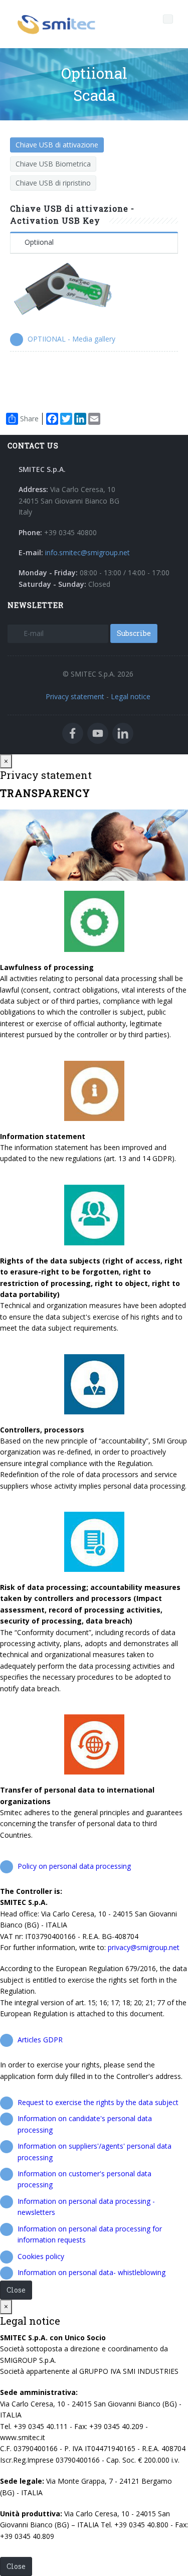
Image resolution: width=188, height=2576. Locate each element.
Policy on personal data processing (74, 1866)
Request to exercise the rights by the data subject (98, 2102)
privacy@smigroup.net (144, 1947)
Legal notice (131, 696)
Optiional (39, 242)
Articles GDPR (40, 2040)
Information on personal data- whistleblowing (91, 2272)
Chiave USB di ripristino (53, 183)
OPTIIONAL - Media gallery (71, 339)
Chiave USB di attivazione (57, 145)
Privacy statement (75, 696)
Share (29, 419)
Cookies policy (41, 2256)
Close (16, 2290)
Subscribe (134, 633)
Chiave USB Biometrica (53, 164)
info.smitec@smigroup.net (87, 552)
